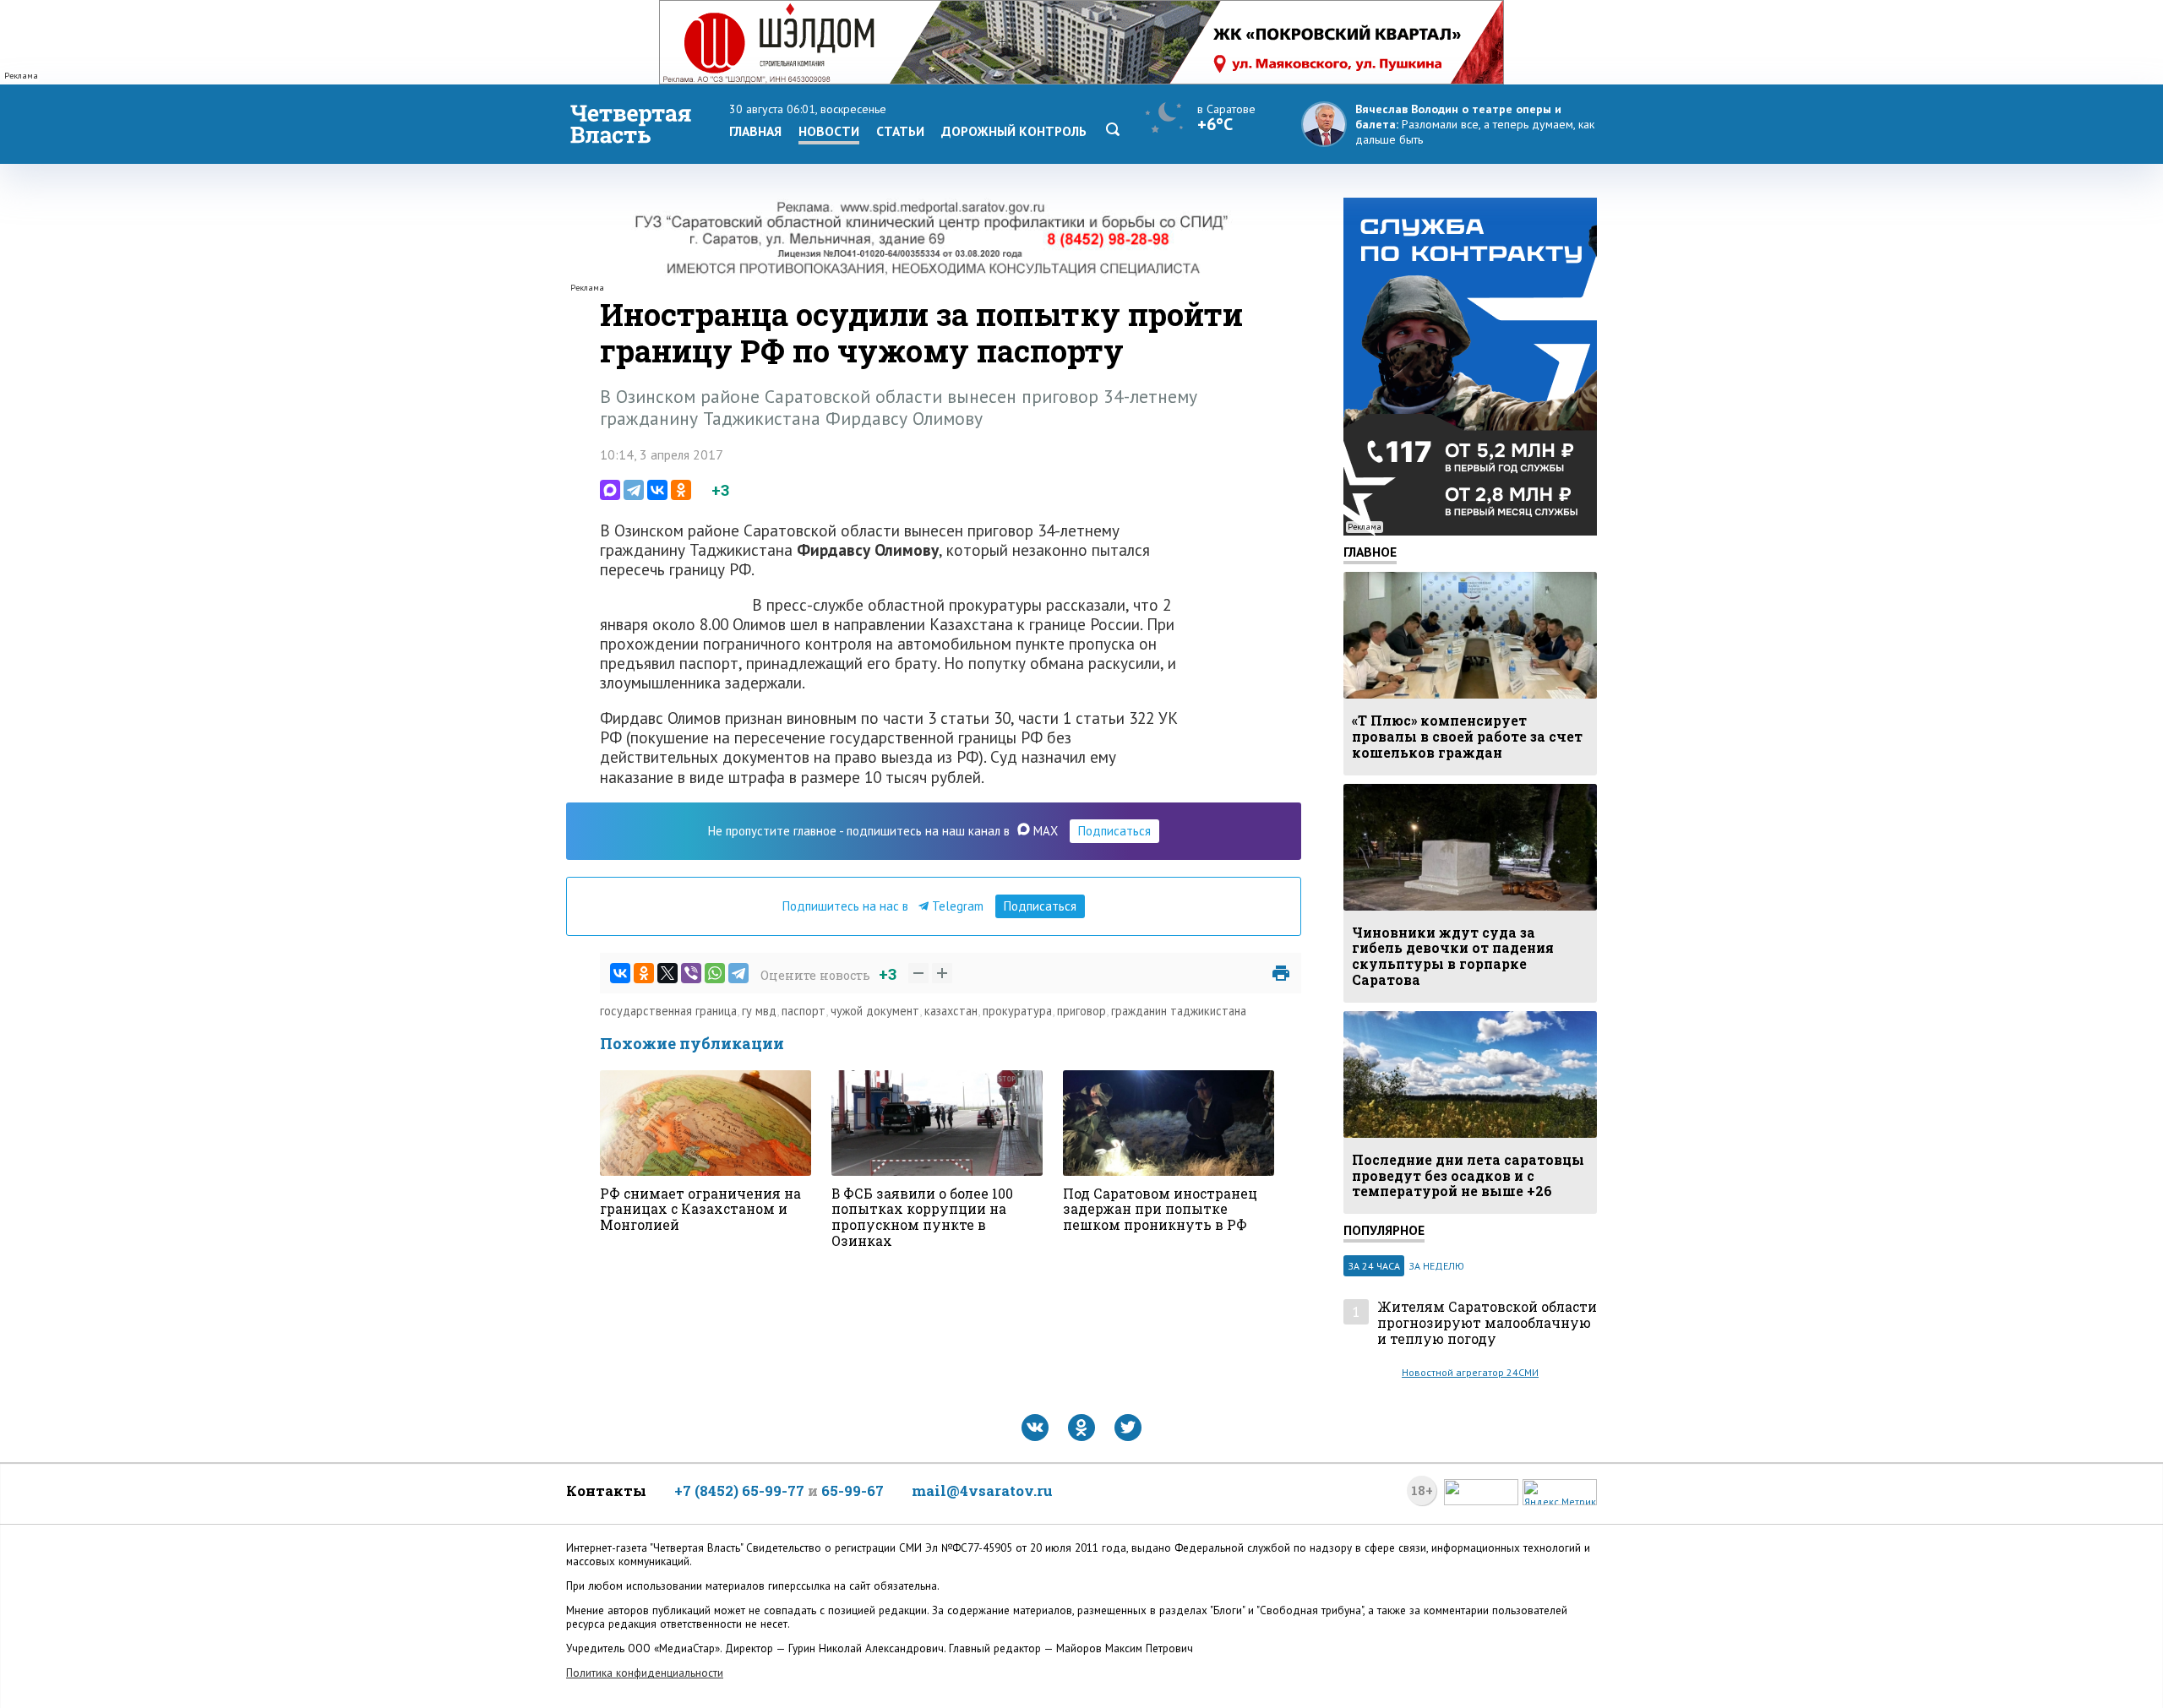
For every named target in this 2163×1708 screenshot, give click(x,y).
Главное (1370, 552)
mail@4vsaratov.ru (982, 1490)
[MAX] (610, 490)
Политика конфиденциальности (645, 1673)
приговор (1081, 1011)
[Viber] (691, 973)
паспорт (804, 1011)
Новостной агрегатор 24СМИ (1470, 1372)
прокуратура (1017, 1011)
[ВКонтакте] (657, 490)
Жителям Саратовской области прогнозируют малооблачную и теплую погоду (1487, 1323)
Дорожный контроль (1014, 131)
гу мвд (759, 1011)
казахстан (951, 1011)
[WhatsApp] (715, 973)
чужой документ (875, 1011)
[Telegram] (634, 490)
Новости (829, 131)
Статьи (900, 131)
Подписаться (1114, 831)
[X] (667, 973)
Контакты (606, 1490)
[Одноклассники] (681, 490)
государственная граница (668, 1011)
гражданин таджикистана (1179, 1011)
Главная (755, 131)
